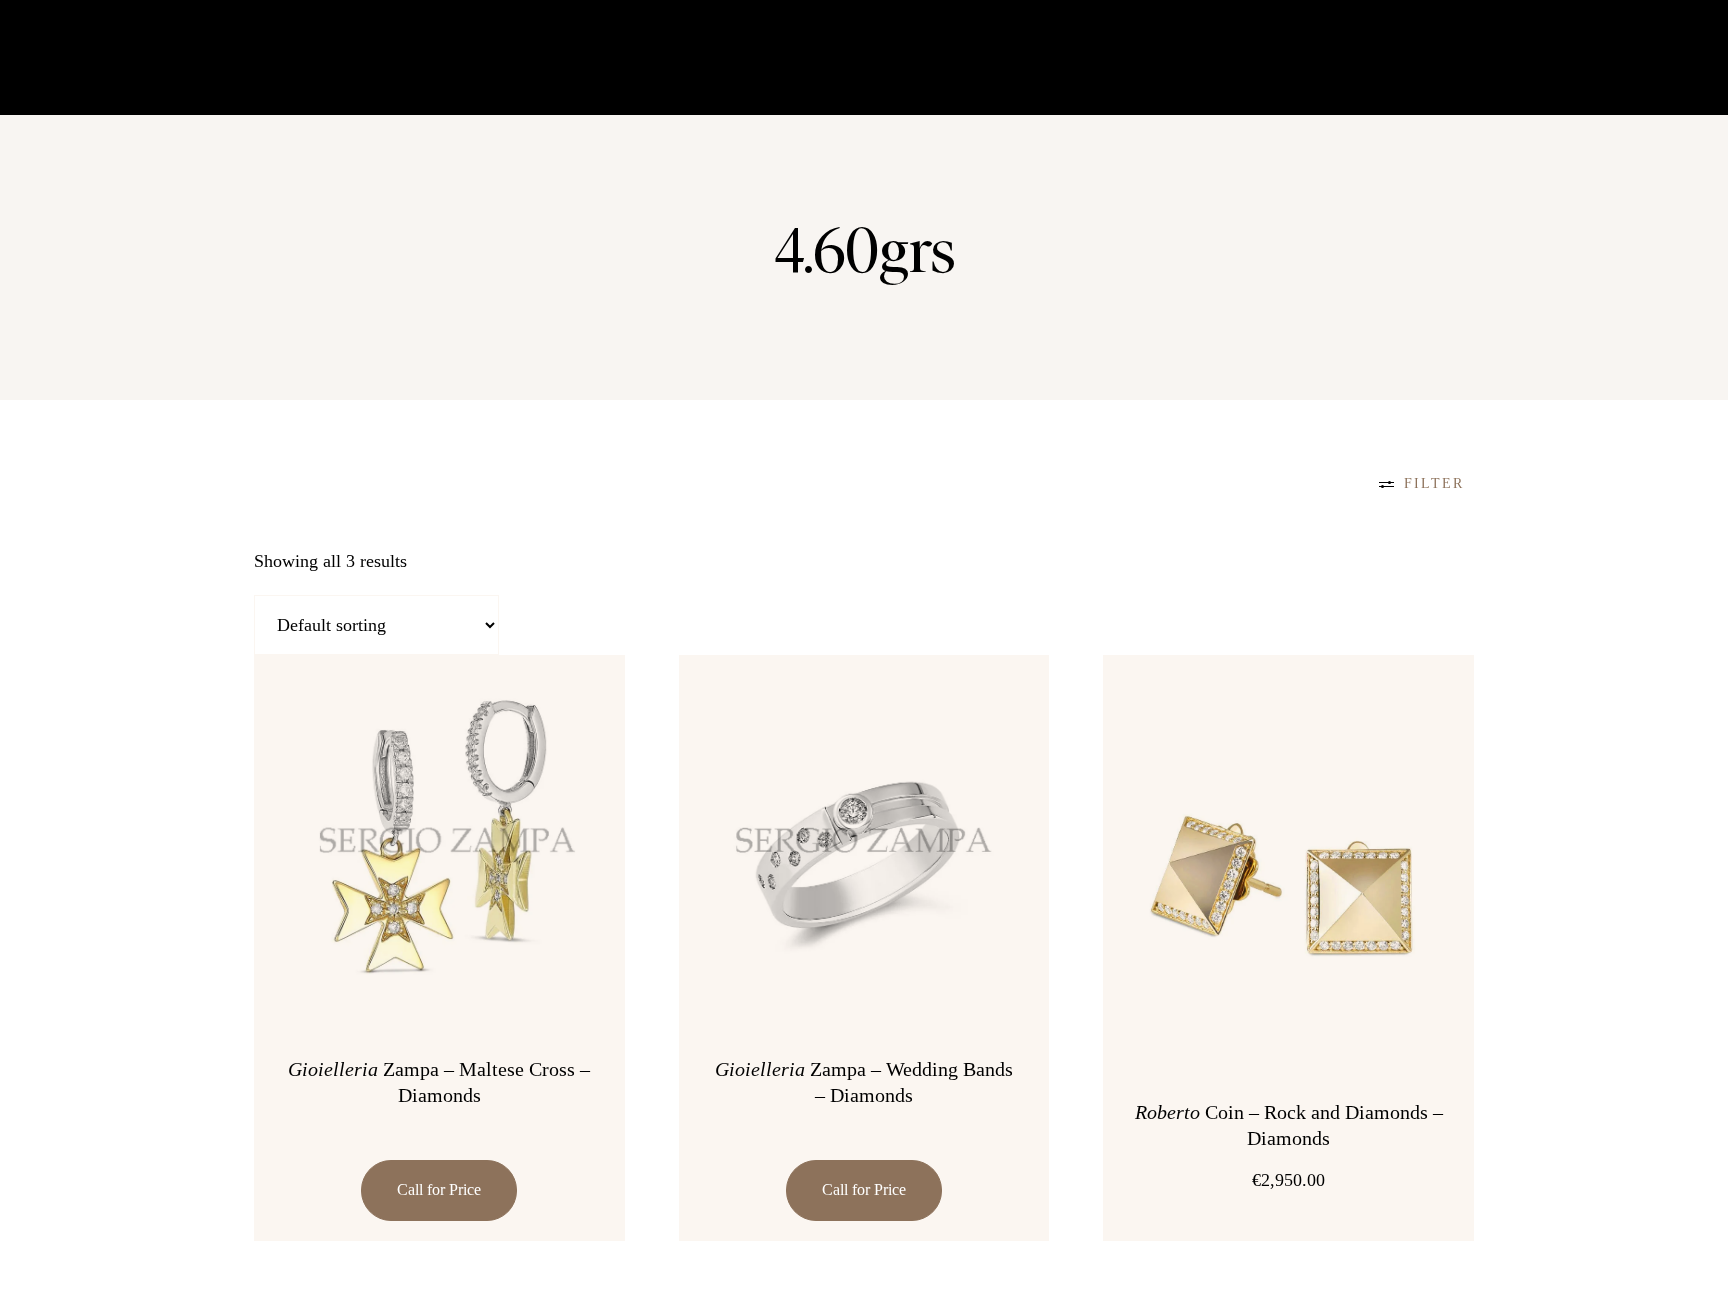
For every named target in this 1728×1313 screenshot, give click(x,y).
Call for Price (439, 1189)
